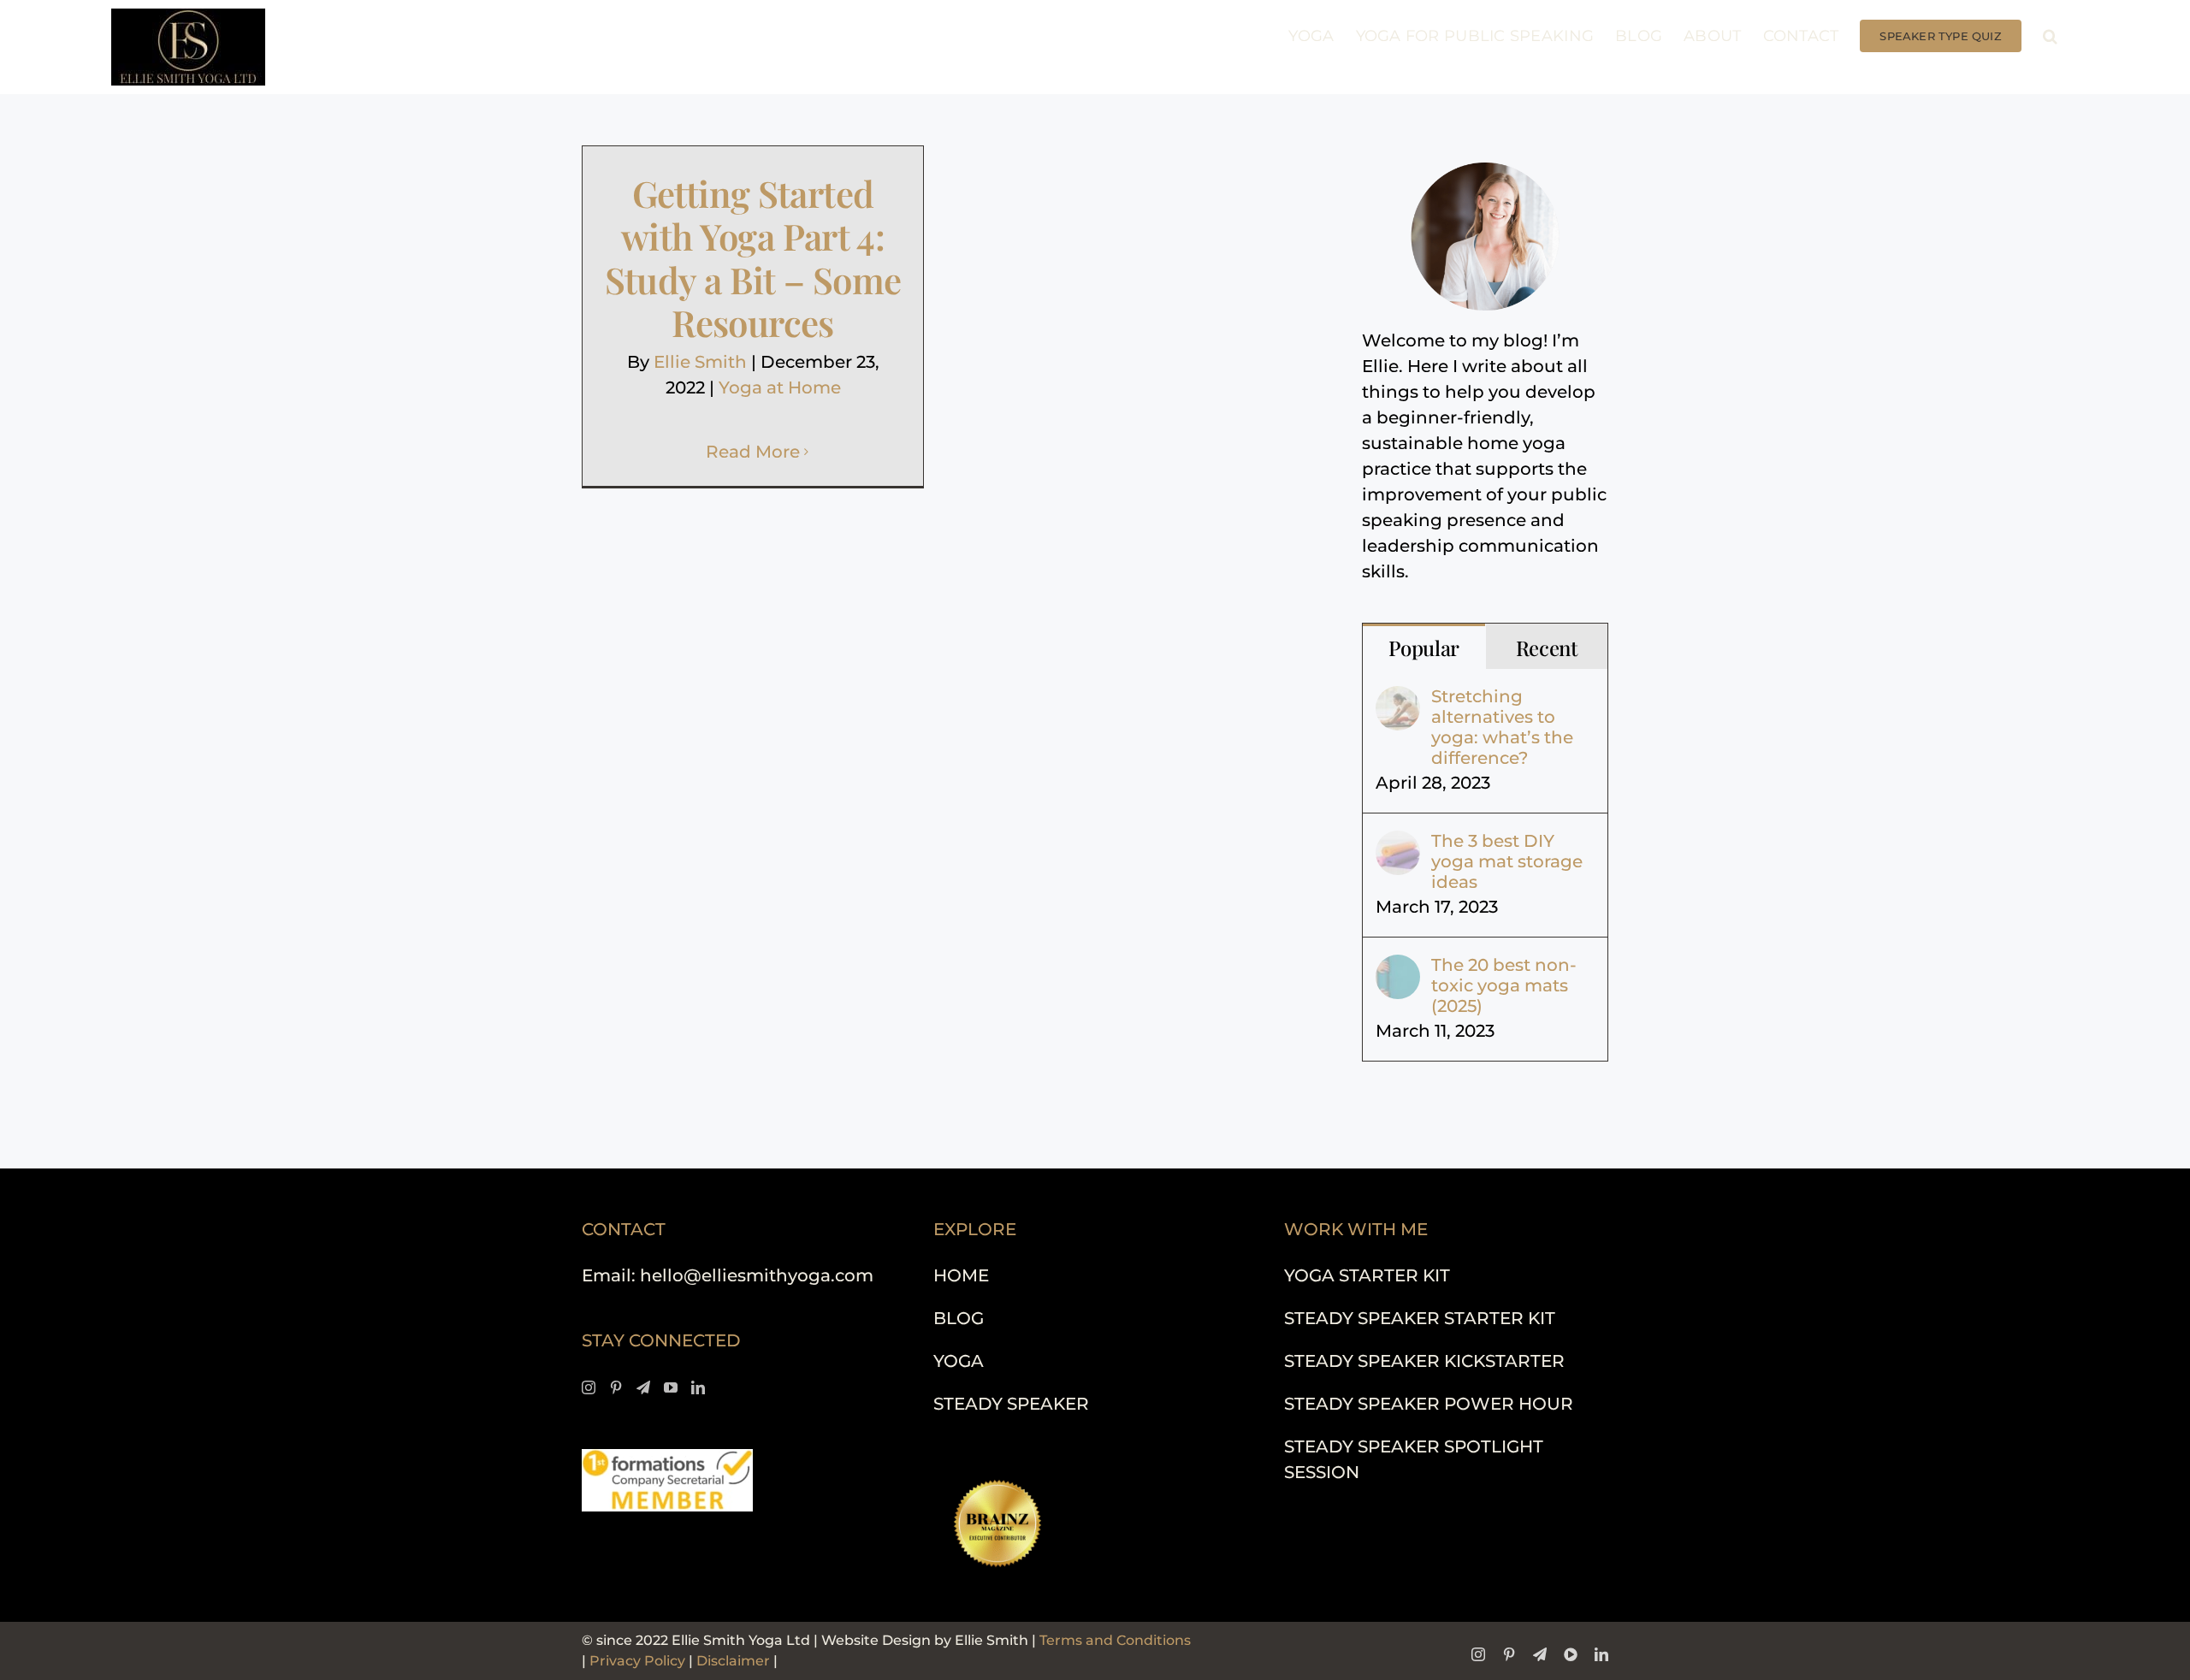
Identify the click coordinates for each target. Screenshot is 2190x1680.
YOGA (959, 1361)
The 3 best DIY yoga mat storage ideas (1507, 861)
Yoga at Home (780, 387)
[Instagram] (589, 1387)
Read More (753, 452)
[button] (2050, 36)
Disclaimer (733, 1661)
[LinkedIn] (698, 1387)
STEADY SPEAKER (1011, 1404)
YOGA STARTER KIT (1367, 1275)
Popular (1424, 648)
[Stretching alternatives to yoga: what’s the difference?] (1398, 699)
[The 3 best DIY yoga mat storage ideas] (1398, 843)
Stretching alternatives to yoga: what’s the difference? (1502, 727)
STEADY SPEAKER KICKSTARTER (1424, 1361)
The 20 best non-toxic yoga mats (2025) (1504, 985)
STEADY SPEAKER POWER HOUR (1429, 1404)
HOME (961, 1275)
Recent (1547, 648)
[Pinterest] (616, 1387)
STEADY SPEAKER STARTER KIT (1420, 1318)
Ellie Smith (700, 362)
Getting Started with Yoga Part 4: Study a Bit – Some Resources (753, 258)
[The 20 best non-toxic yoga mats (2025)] (1398, 967)
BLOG (959, 1318)
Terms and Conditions (1115, 1640)
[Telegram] (643, 1387)
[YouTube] (671, 1387)
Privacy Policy (637, 1661)
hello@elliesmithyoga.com (757, 1275)
